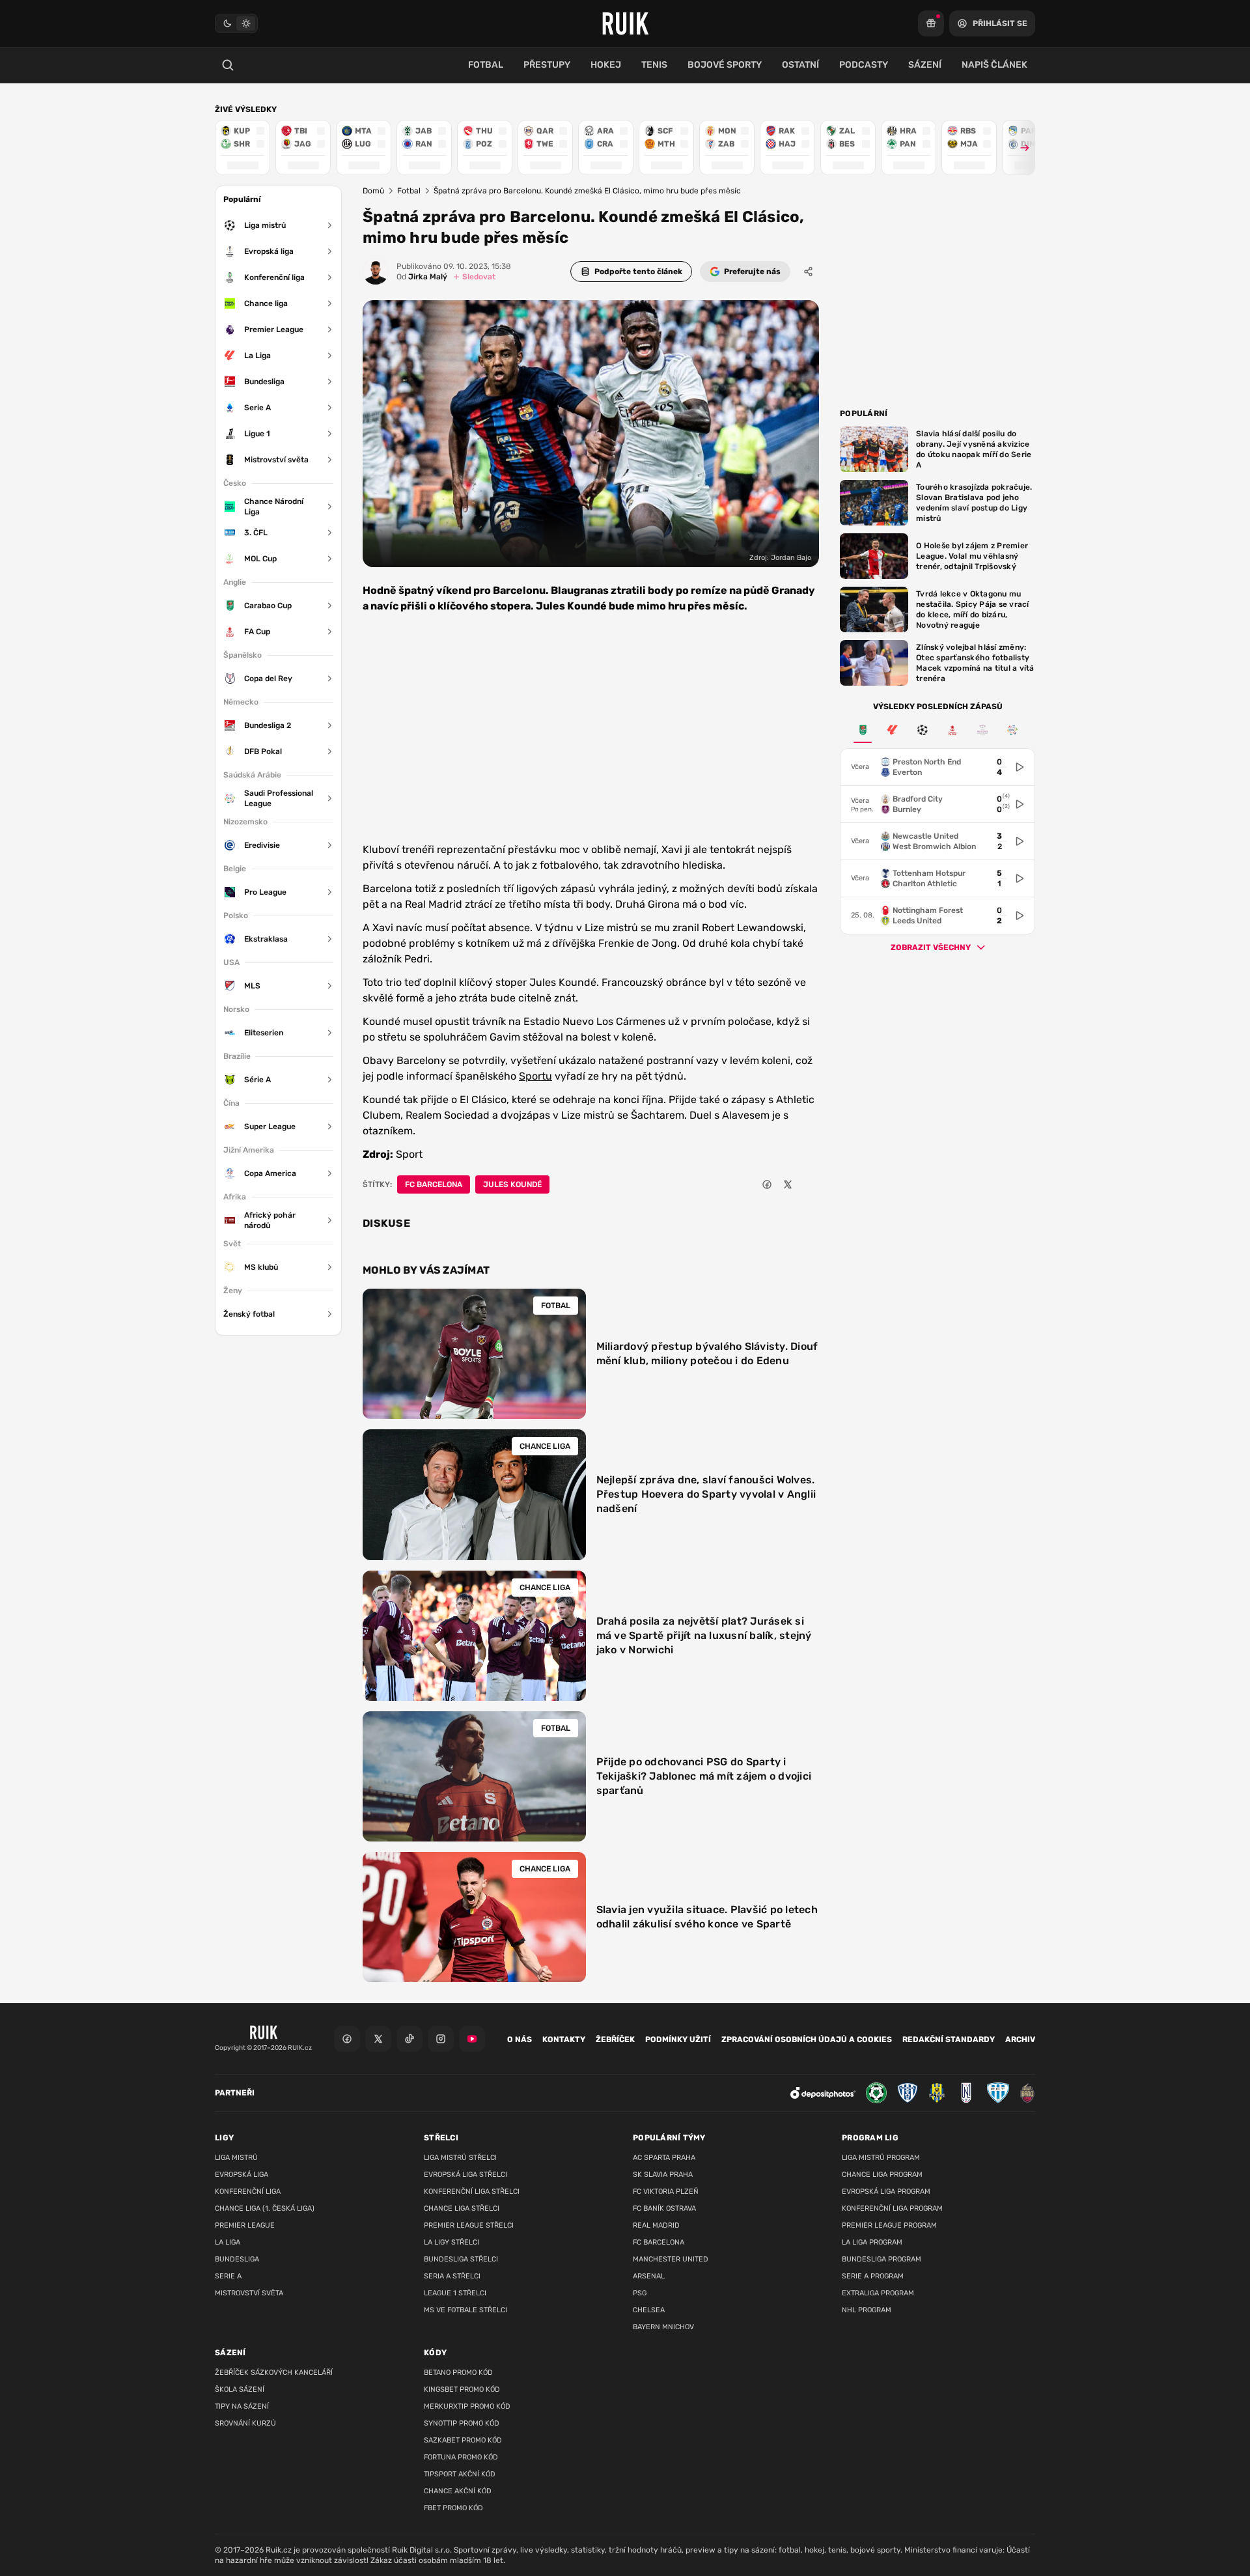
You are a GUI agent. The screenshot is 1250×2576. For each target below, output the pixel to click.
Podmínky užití (678, 2039)
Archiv (1020, 2039)
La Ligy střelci (451, 2242)
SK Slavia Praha (663, 2175)
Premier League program (889, 2225)
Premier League (245, 2225)
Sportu (535, 1076)
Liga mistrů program (881, 2158)
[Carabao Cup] (863, 730)
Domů (373, 191)
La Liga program (872, 2242)
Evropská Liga (242, 2175)
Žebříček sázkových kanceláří (274, 2373)
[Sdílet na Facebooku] (767, 1184)
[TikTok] (410, 2039)
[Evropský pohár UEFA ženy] (982, 730)
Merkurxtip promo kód (467, 2406)
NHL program (867, 2310)
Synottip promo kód (462, 2423)
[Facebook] (347, 2039)
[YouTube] (472, 2039)
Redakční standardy (949, 2039)
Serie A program (873, 2276)
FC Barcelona (434, 1184)
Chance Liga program (882, 2175)
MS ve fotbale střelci (465, 2310)
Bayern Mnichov (663, 2327)
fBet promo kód (453, 2508)
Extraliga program (878, 2293)
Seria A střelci (452, 2276)
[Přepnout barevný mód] (236, 23)
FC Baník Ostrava (664, 2208)
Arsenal (649, 2276)
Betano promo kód (458, 2373)
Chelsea (649, 2310)
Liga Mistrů (236, 2158)
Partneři (235, 2093)
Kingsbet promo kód (462, 2389)
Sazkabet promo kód (463, 2440)
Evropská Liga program (886, 2191)
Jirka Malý (422, 277)
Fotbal (409, 191)
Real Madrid (656, 2225)
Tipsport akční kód (460, 2474)
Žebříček (615, 2039)
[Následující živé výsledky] (1019, 147)
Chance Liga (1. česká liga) (265, 2208)
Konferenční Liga (248, 2191)
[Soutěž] (931, 23)
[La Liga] (893, 730)
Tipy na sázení (242, 2406)
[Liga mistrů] (923, 730)
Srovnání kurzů (245, 2423)
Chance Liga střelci (462, 2208)
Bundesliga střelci (461, 2259)
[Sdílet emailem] (809, 1184)
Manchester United (671, 2259)
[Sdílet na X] (788, 1184)
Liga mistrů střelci (460, 2158)
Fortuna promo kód (461, 2457)
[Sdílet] (809, 272)
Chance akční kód (458, 2491)
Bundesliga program (882, 2259)
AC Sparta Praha (664, 2158)
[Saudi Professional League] (1012, 730)
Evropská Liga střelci (465, 2175)
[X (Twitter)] (378, 2039)
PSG (640, 2293)
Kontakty (564, 2039)
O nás (520, 2039)
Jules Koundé (512, 1184)
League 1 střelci (455, 2293)
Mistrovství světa (249, 2293)
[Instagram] (441, 2039)
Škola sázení (240, 2389)
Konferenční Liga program (892, 2208)
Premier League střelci (469, 2225)
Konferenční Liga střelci (472, 2191)
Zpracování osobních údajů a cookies (807, 2039)
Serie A (228, 2276)
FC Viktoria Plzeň (666, 2191)
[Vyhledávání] (228, 65)
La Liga (228, 2242)
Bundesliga (237, 2259)
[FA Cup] (952, 730)
